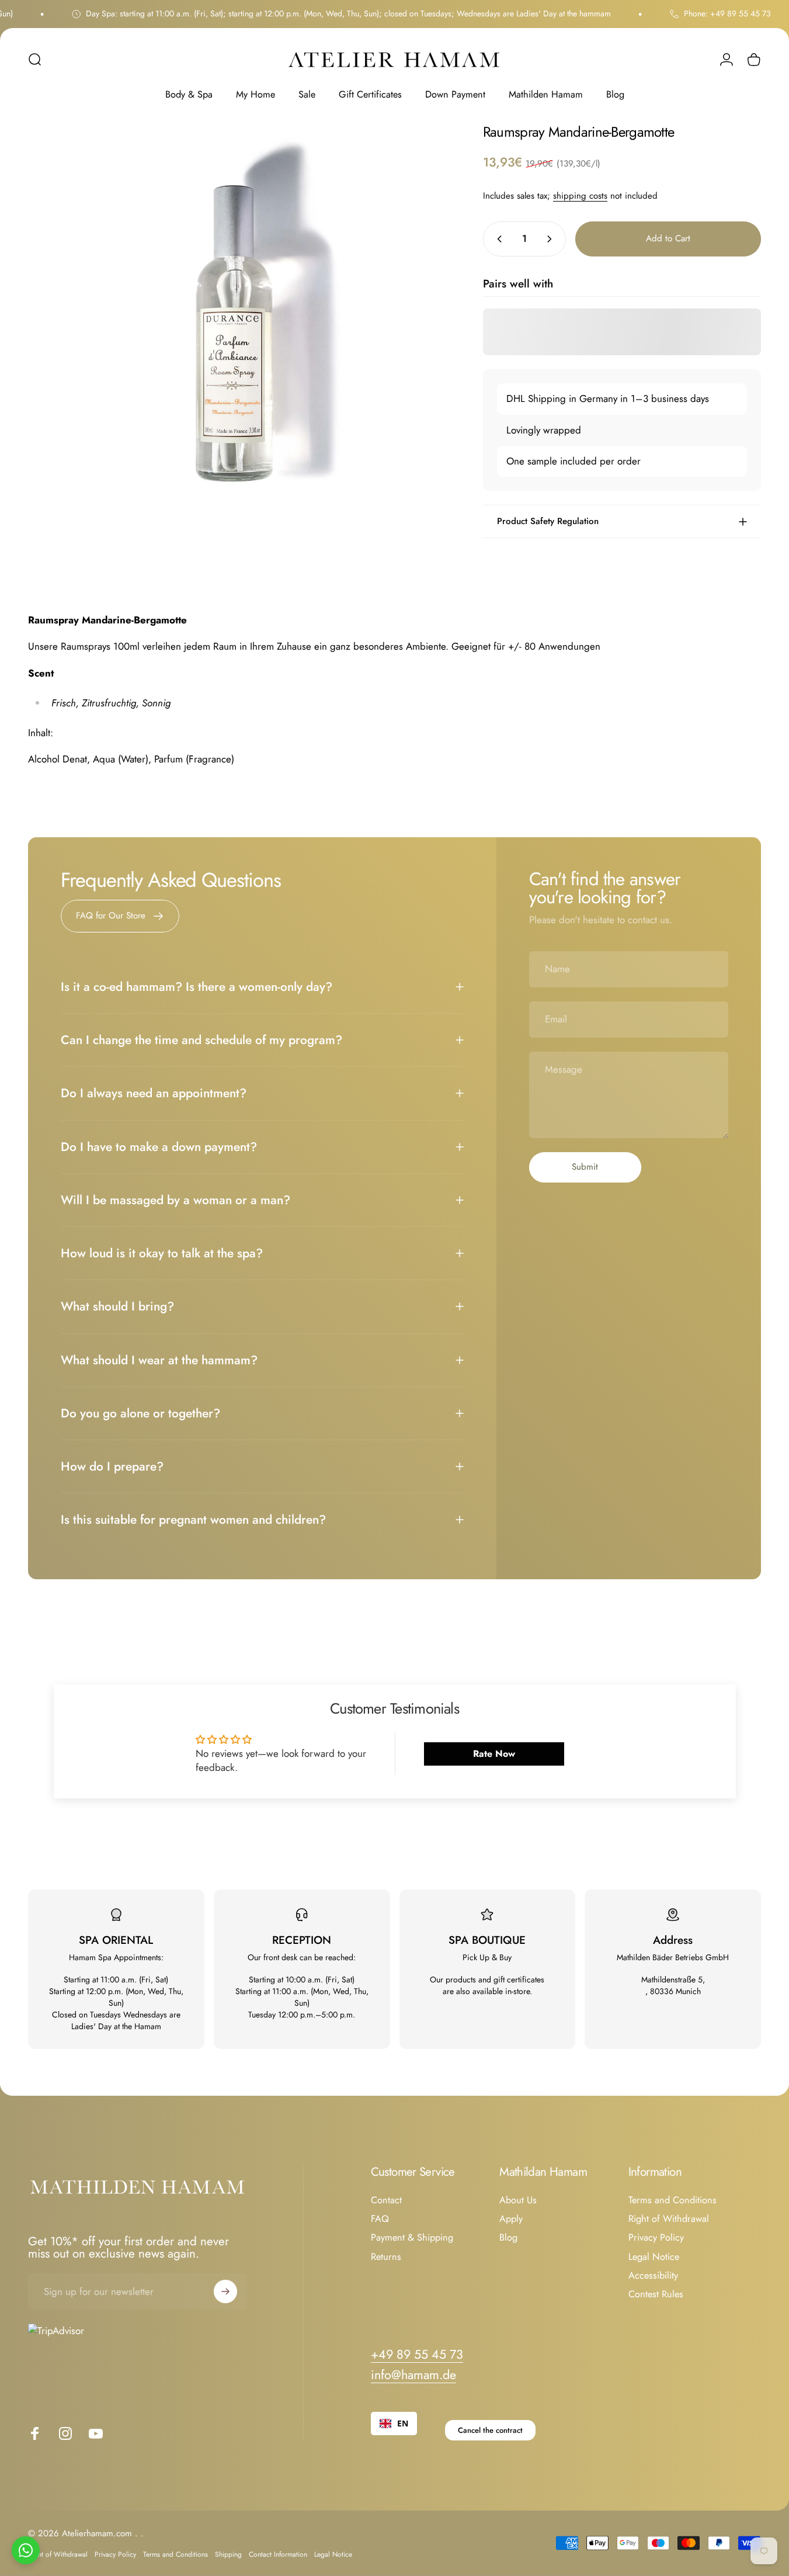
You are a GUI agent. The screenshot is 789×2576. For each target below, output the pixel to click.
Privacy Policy (656, 2238)
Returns (386, 2257)
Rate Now (494, 1754)
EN (403, 2423)
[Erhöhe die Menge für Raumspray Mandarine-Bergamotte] (552, 239)
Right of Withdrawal (669, 2219)
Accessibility (653, 2276)
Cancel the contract (490, 2430)
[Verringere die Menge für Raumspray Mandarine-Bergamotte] (497, 239)
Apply (511, 2219)
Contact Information (278, 2554)
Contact (386, 2200)
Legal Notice (654, 2257)
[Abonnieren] (225, 2291)
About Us (518, 2200)
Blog (508, 2238)
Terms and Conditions (672, 2200)
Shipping (228, 2554)
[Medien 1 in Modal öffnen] (237, 334)
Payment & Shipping (412, 2238)
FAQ (380, 2219)
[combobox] (394, 2424)
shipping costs (580, 196)
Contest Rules (656, 2294)
